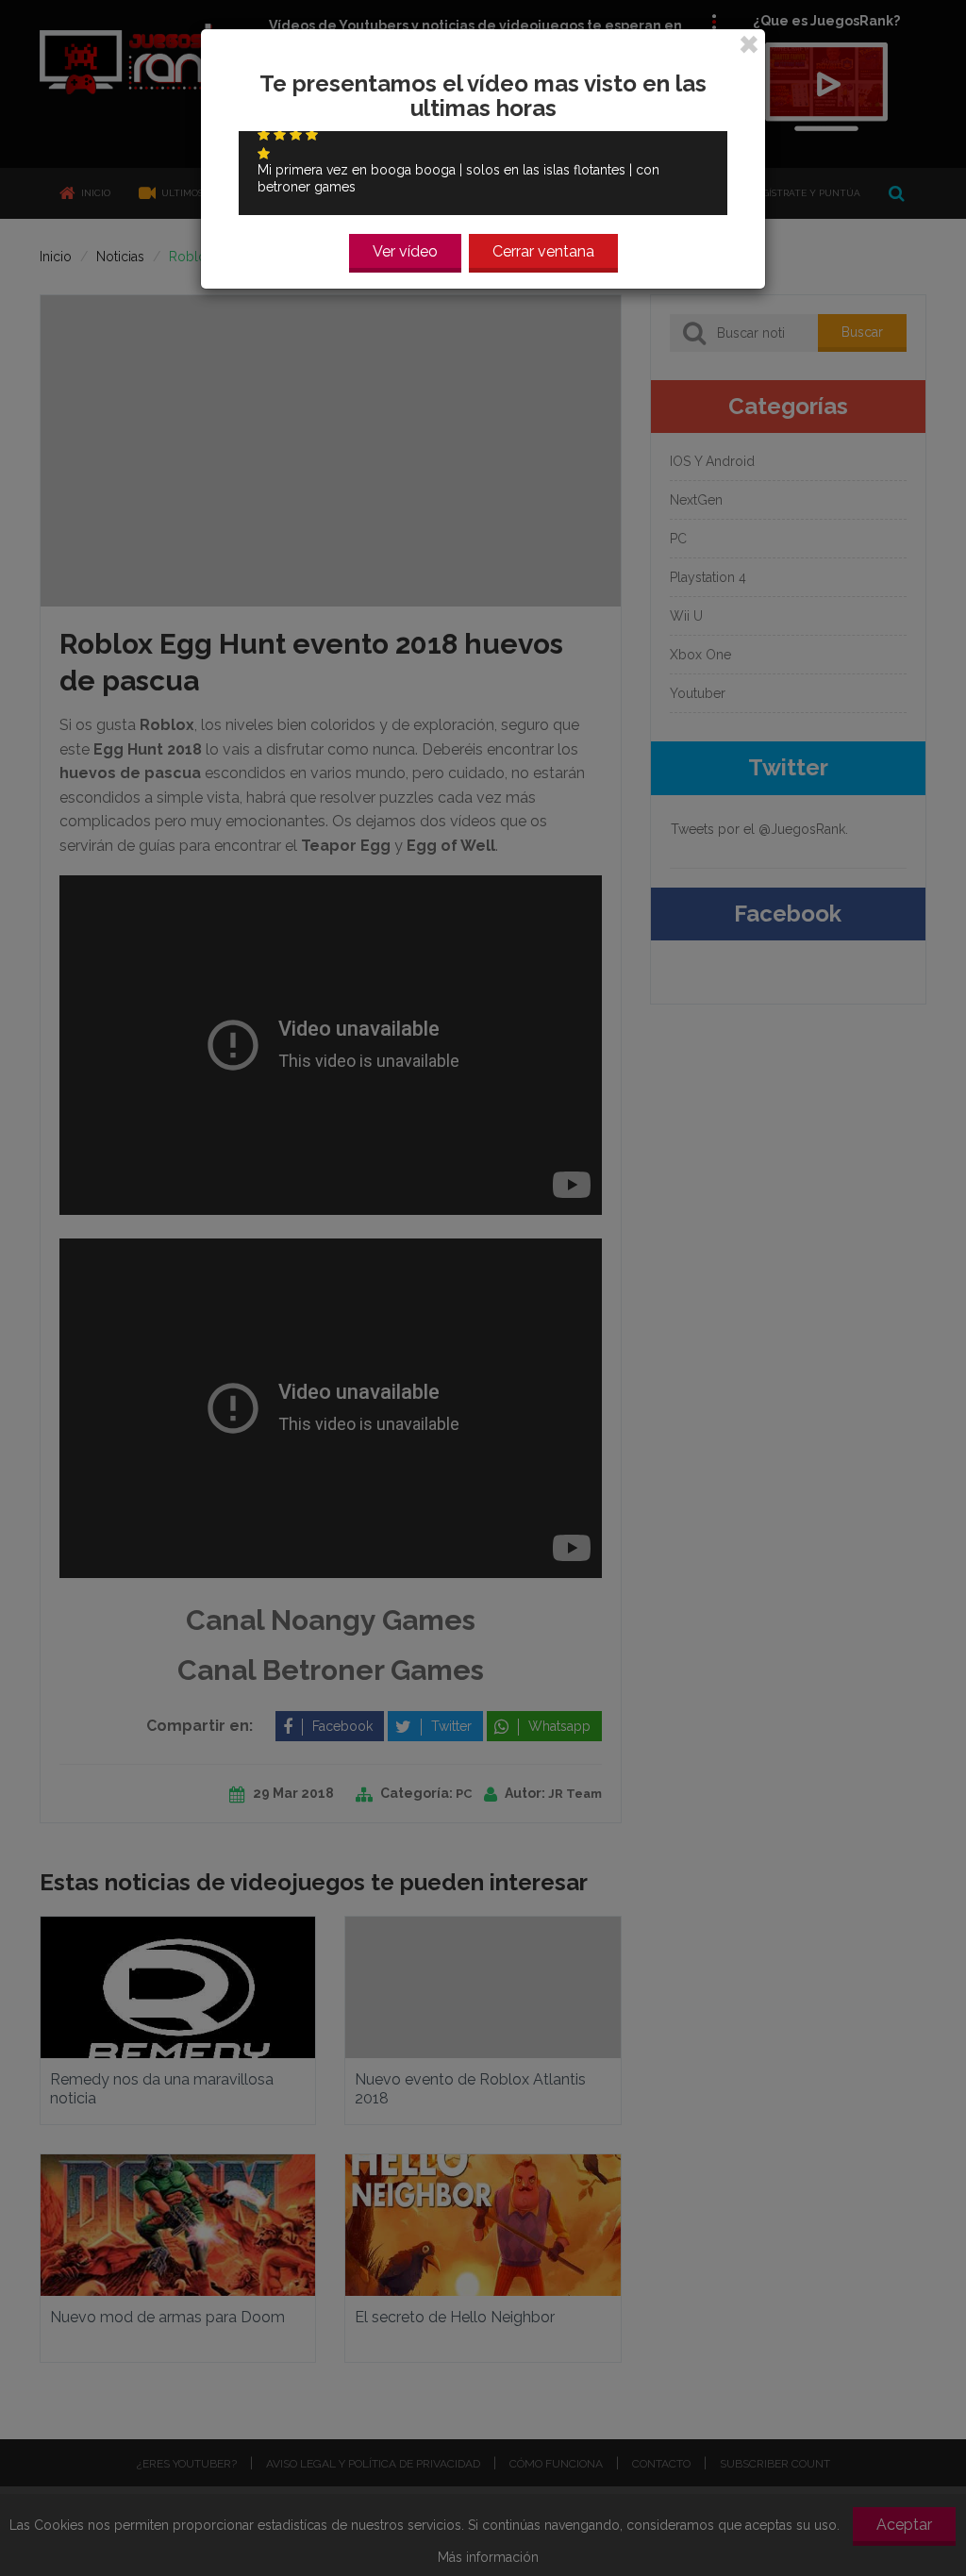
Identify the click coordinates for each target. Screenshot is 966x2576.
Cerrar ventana (543, 251)
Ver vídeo (405, 251)
